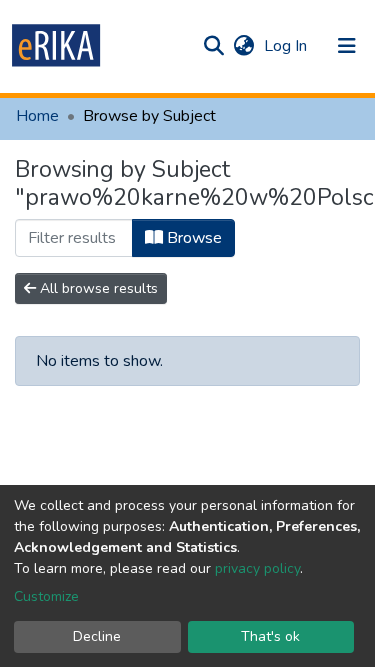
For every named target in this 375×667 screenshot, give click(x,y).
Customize (46, 596)
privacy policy (257, 568)
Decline (97, 636)
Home (37, 116)
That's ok (270, 636)
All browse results (97, 288)
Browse (192, 238)
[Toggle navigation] (347, 46)
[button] (243, 46)
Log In (287, 46)
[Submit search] (213, 46)
